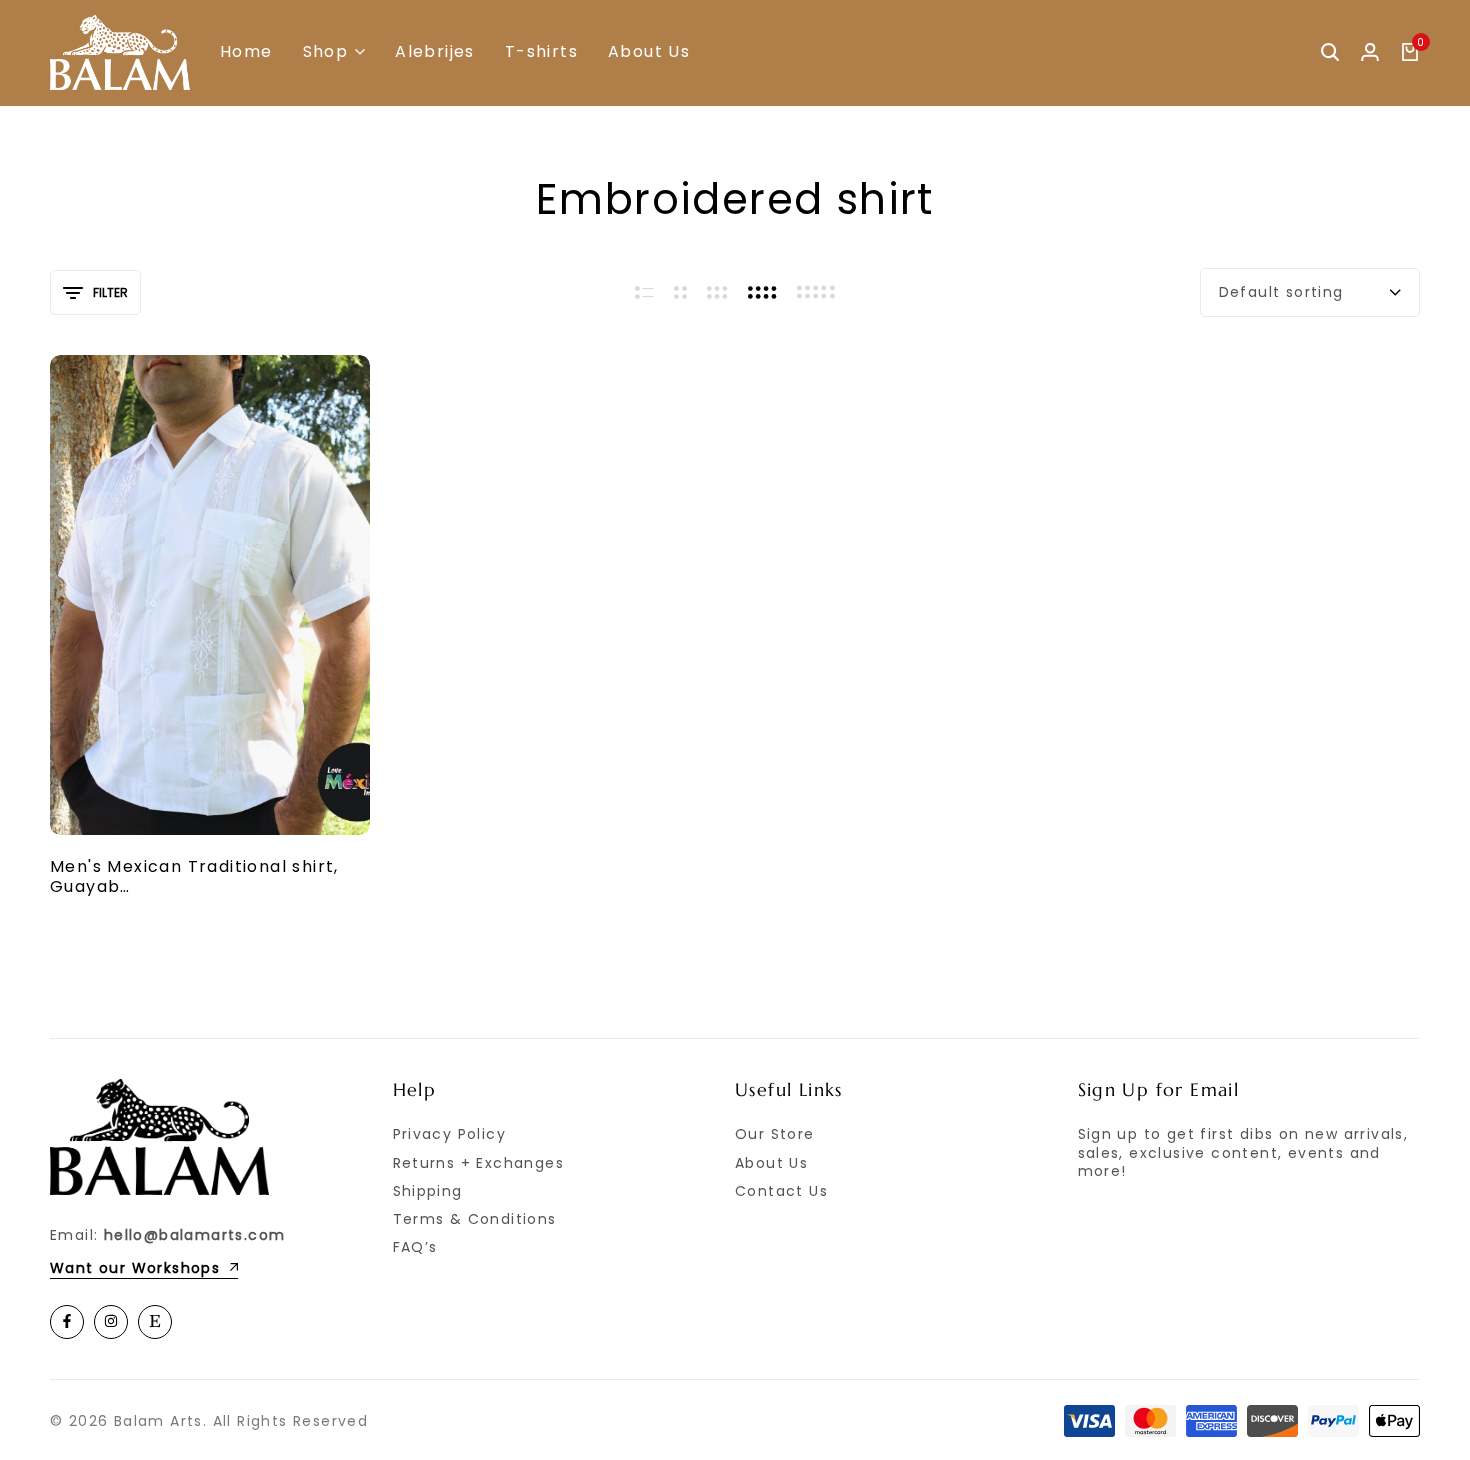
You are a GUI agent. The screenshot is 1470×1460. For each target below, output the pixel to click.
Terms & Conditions (475, 1219)
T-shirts (541, 52)
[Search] (1330, 53)
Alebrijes (435, 52)
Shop (326, 52)
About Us (649, 52)
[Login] (1370, 53)
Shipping (428, 1191)
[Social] (67, 1322)
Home (246, 52)
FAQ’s (415, 1247)
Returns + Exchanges (479, 1163)
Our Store (775, 1134)
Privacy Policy (450, 1134)
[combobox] (1310, 292)
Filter (110, 292)
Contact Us (781, 1191)
